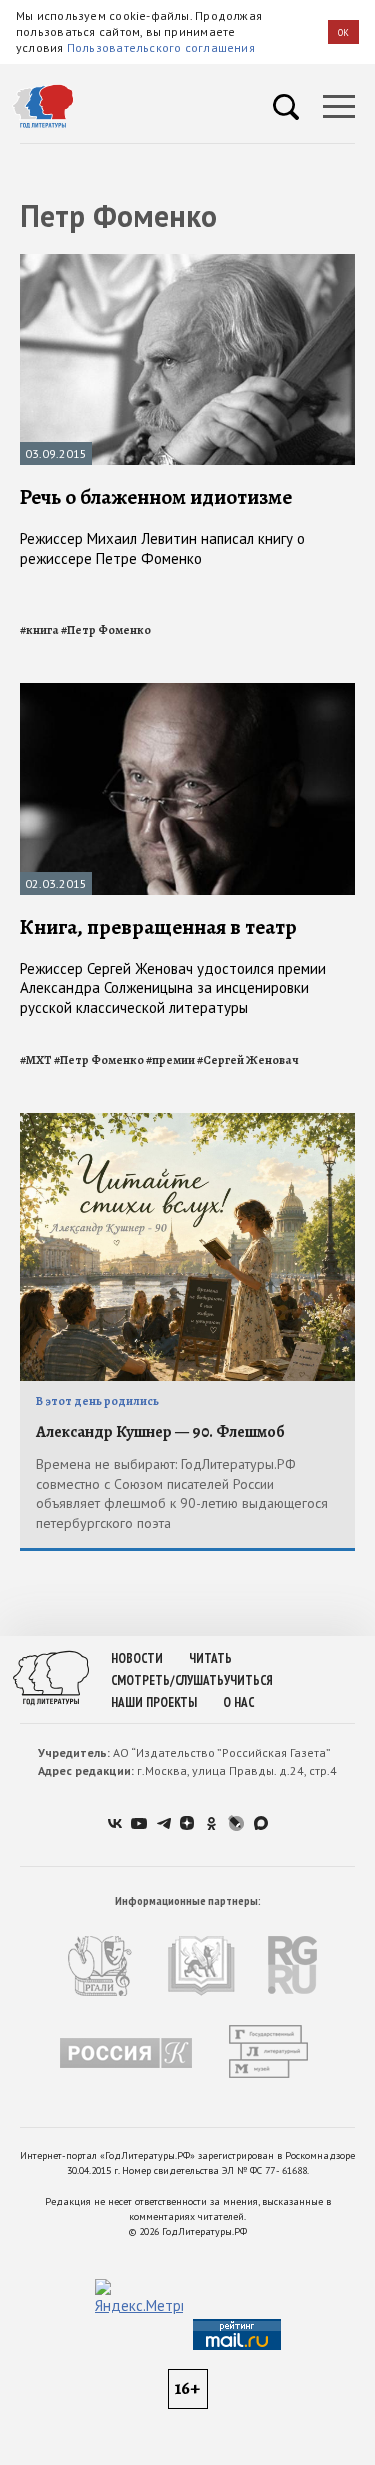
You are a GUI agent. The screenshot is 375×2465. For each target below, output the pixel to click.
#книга (39, 630)
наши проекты (154, 1702)
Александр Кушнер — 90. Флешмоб (160, 1432)
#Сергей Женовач (248, 1060)
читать (210, 1658)
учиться (248, 1680)
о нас (238, 1702)
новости (137, 1658)
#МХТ (36, 1060)
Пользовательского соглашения (161, 47)
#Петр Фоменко (106, 630)
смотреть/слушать (167, 1680)
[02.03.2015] (187, 691)
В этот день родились (97, 1401)
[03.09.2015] (187, 262)
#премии (170, 1060)
